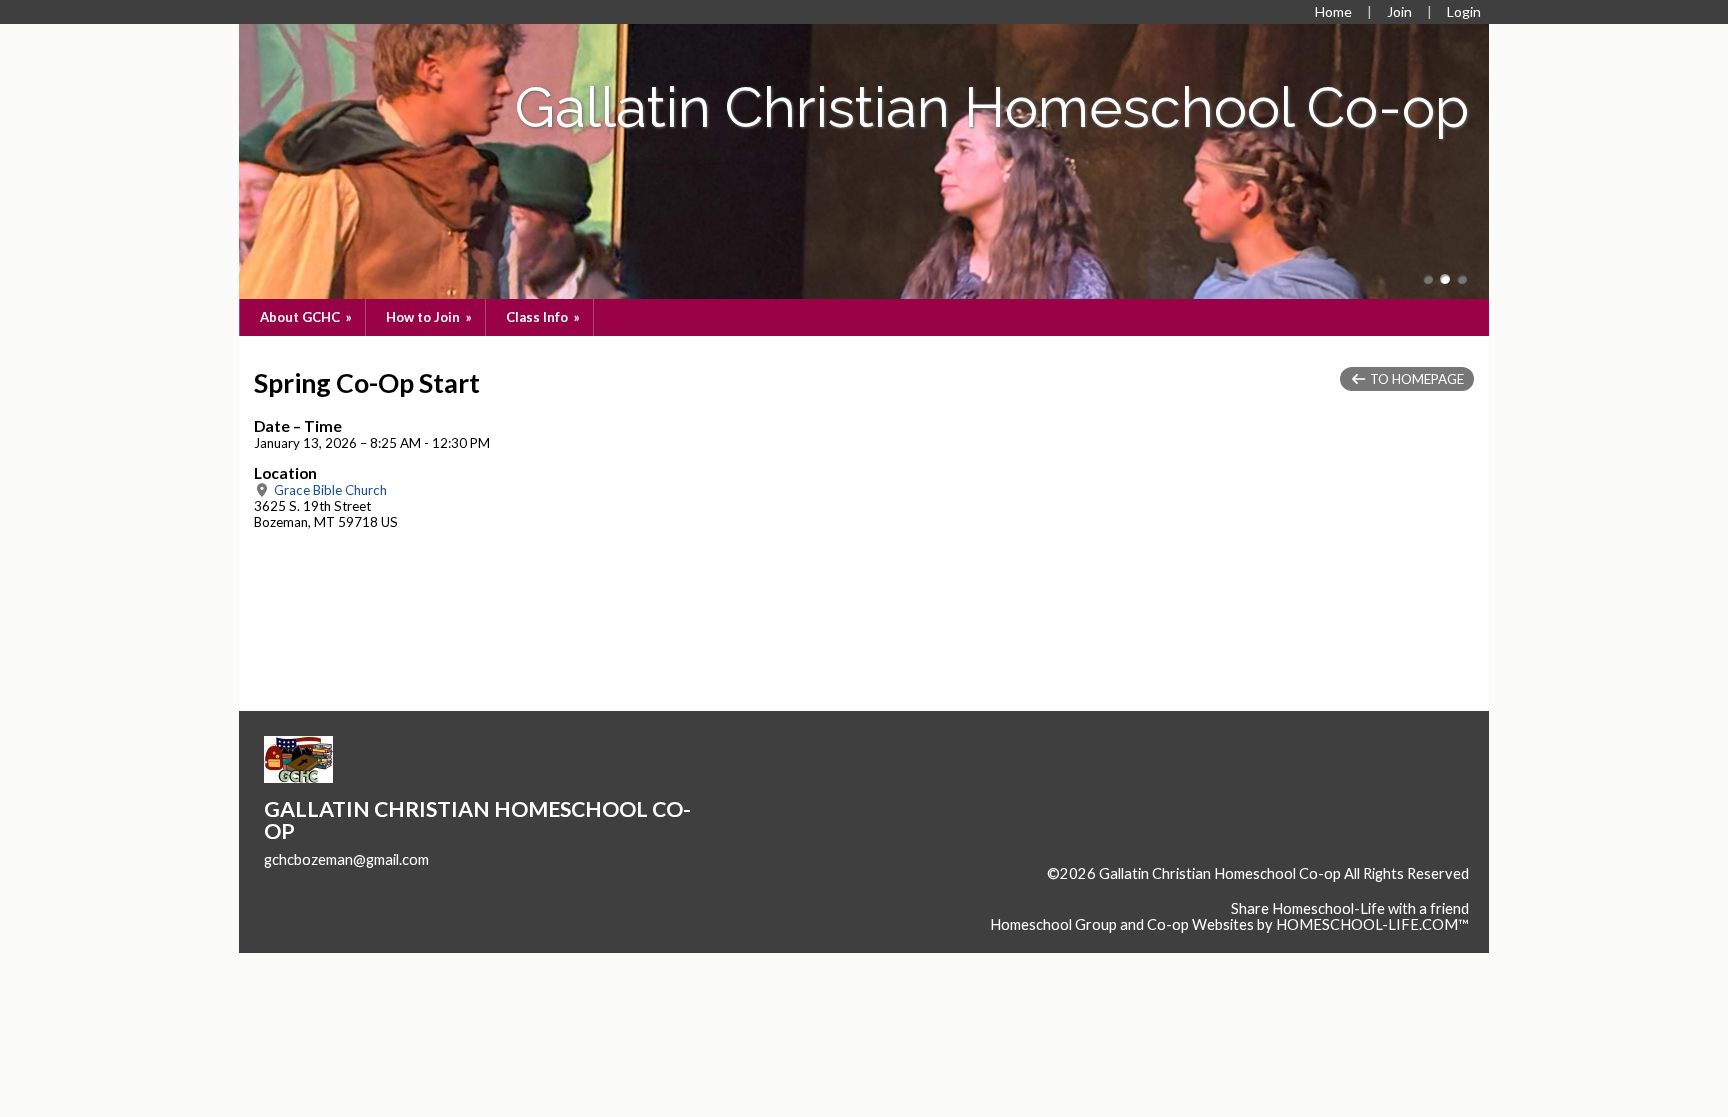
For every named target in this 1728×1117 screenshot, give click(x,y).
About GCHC (307, 317)
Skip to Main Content (1400, 890)
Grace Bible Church (329, 490)
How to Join (430, 317)
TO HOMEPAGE (1415, 379)
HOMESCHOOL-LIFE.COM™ (1372, 924)
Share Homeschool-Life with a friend (1350, 908)
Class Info (544, 317)
